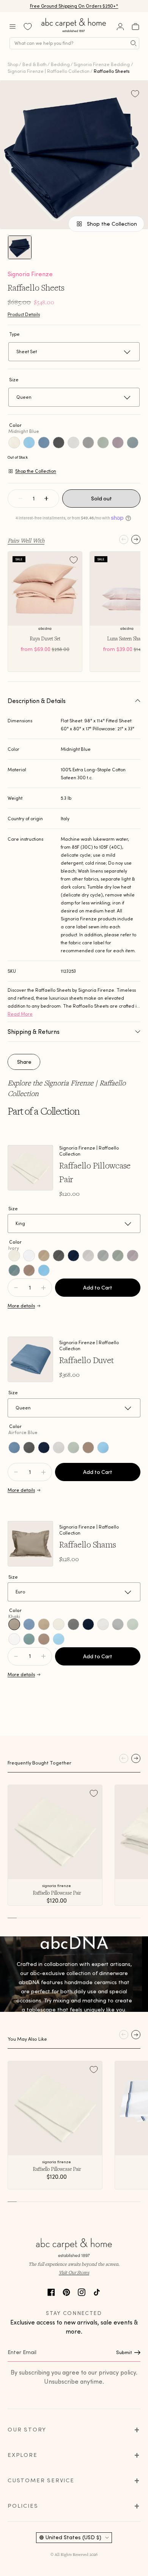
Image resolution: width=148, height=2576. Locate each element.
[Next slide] (136, 539)
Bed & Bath (35, 64)
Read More (20, 1014)
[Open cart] (135, 27)
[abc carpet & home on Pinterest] (66, 2291)
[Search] (134, 43)
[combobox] (74, 43)
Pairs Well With (26, 540)
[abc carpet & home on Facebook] (51, 2291)
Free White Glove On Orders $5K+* (74, 6)
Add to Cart (98, 1288)
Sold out (102, 499)
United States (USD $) (73, 2537)
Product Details (24, 314)
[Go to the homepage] (74, 32)
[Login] (120, 27)
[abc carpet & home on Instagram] (82, 2291)
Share (24, 1062)
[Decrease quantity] (20, 499)
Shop (13, 64)
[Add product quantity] (16, 1288)
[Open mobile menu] (13, 27)
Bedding (60, 64)
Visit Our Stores (74, 2272)
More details (21, 1306)
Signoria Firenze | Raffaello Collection (49, 71)
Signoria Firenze (30, 274)
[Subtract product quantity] (43, 1288)
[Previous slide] (124, 539)
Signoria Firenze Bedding (102, 64)
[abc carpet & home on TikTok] (97, 2291)
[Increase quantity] (46, 499)
